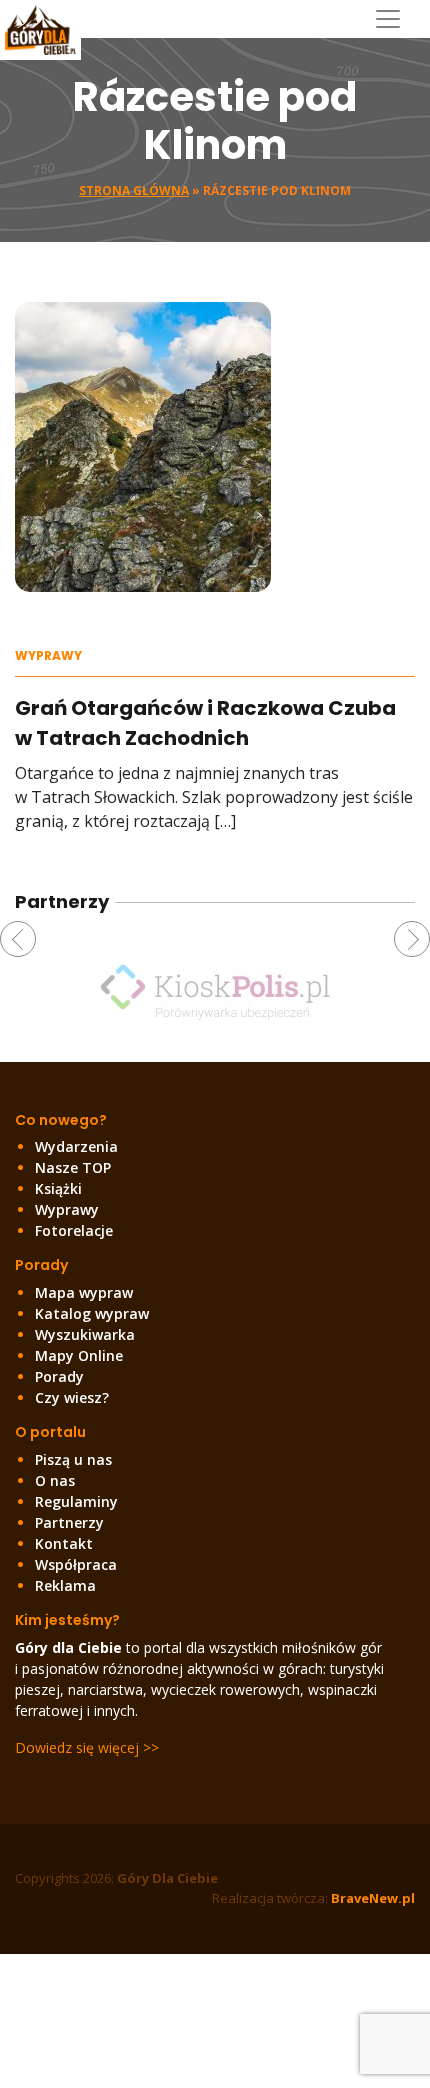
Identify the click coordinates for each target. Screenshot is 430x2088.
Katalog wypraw (92, 1313)
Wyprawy (48, 655)
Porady (59, 1376)
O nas (55, 1480)
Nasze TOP (73, 1167)
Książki (58, 1188)
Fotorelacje (74, 1230)
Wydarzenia (76, 1146)
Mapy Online (79, 1355)
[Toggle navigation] (395, 19)
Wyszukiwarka (85, 1334)
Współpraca (76, 1564)
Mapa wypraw (84, 1292)
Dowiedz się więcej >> (87, 1747)
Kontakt (64, 1543)
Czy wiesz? (72, 1397)
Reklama (65, 1585)
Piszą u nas (73, 1459)
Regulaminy (76, 1501)
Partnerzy (69, 1522)
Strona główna (134, 190)
